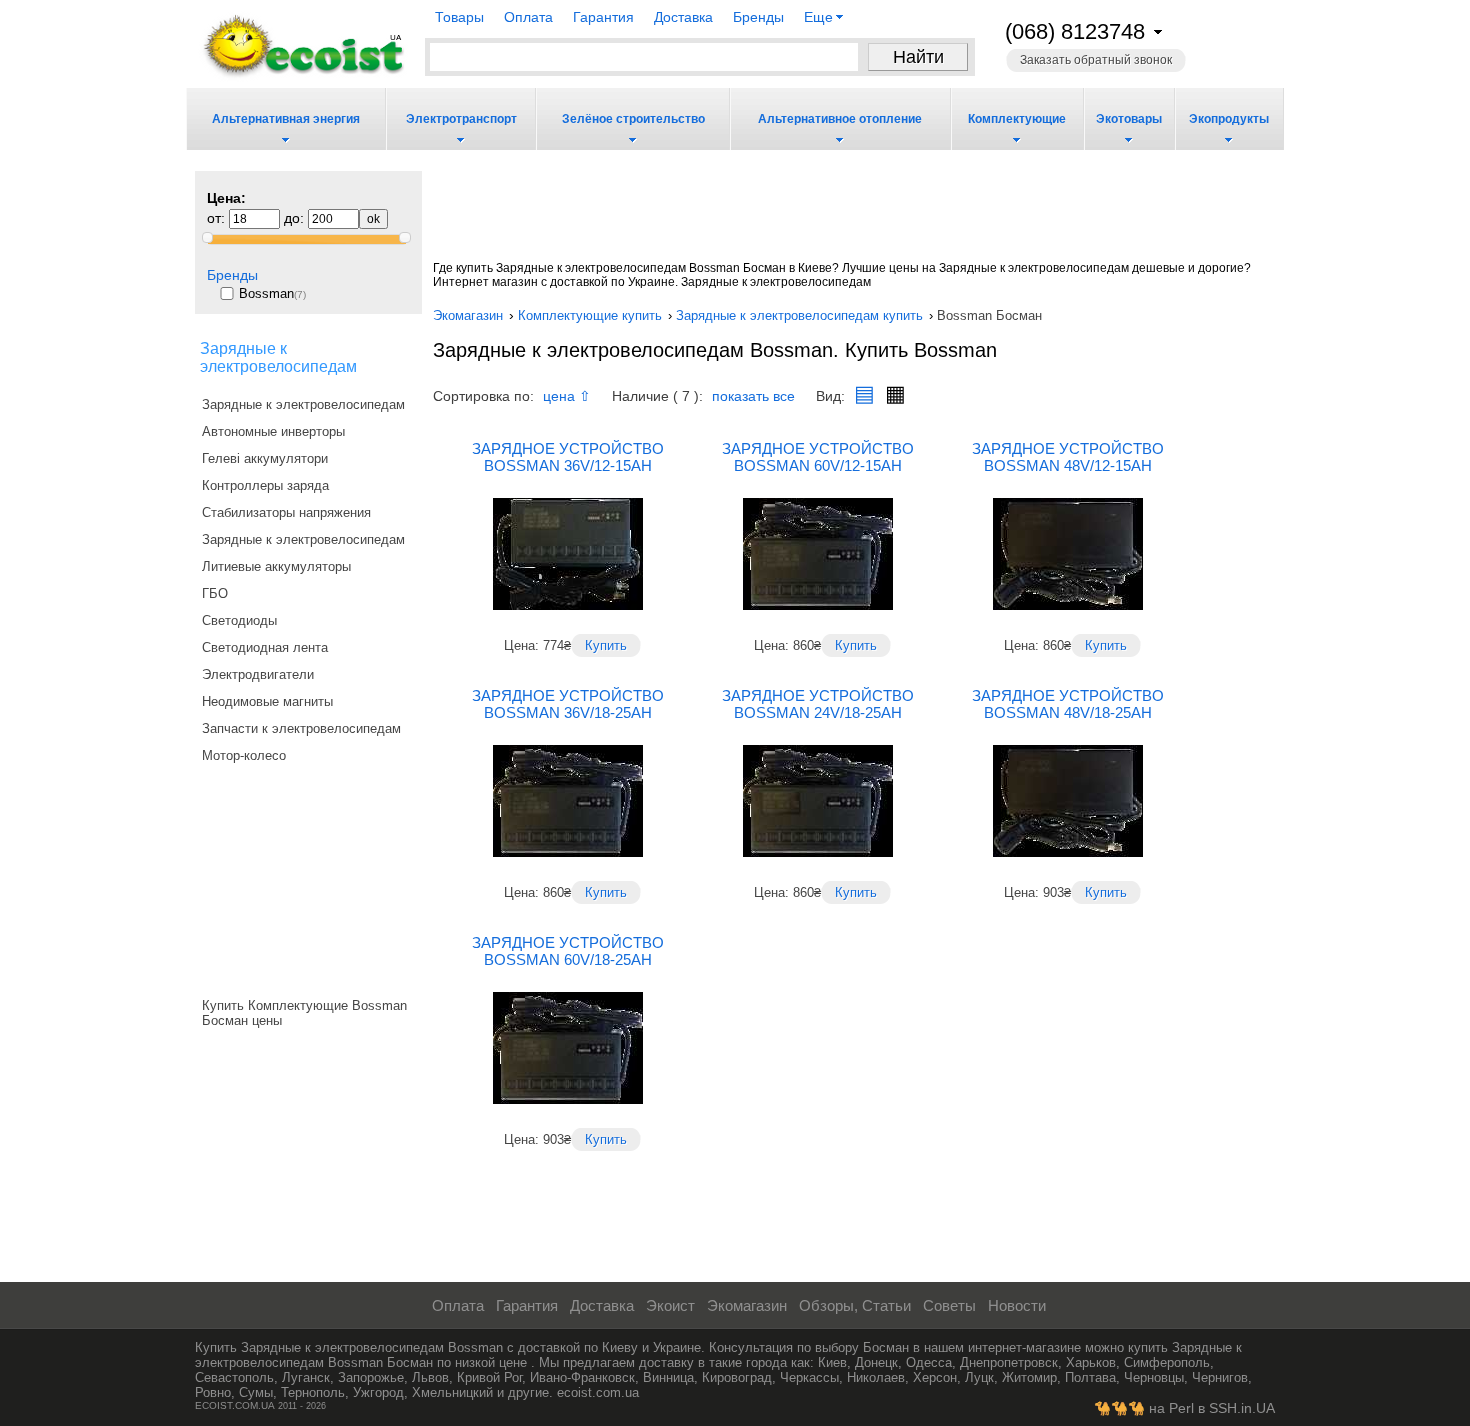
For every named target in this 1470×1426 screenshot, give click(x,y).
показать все (753, 396)
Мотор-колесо (244, 755)
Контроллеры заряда (265, 485)
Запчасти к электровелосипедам (301, 728)
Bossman (266, 293)
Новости (1015, 1306)
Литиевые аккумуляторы (276, 566)
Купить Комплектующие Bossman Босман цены (304, 1013)
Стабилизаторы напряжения (286, 512)
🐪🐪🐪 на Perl (1144, 1408)
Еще (818, 17)
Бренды (758, 17)
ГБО (215, 593)
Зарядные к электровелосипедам (303, 404)
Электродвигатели (258, 674)
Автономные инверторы (273, 431)
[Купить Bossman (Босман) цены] (308, 987)
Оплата (528, 17)
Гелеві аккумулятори (265, 458)
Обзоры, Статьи (853, 1306)
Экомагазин (745, 1306)
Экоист (668, 1306)
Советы (947, 1306)
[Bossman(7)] (314, 284)
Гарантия (603, 17)
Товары (459, 17)
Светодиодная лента (265, 647)
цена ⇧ (567, 396)
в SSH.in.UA (1234, 1408)
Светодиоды (239, 620)
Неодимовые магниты (267, 701)
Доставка (683, 17)
